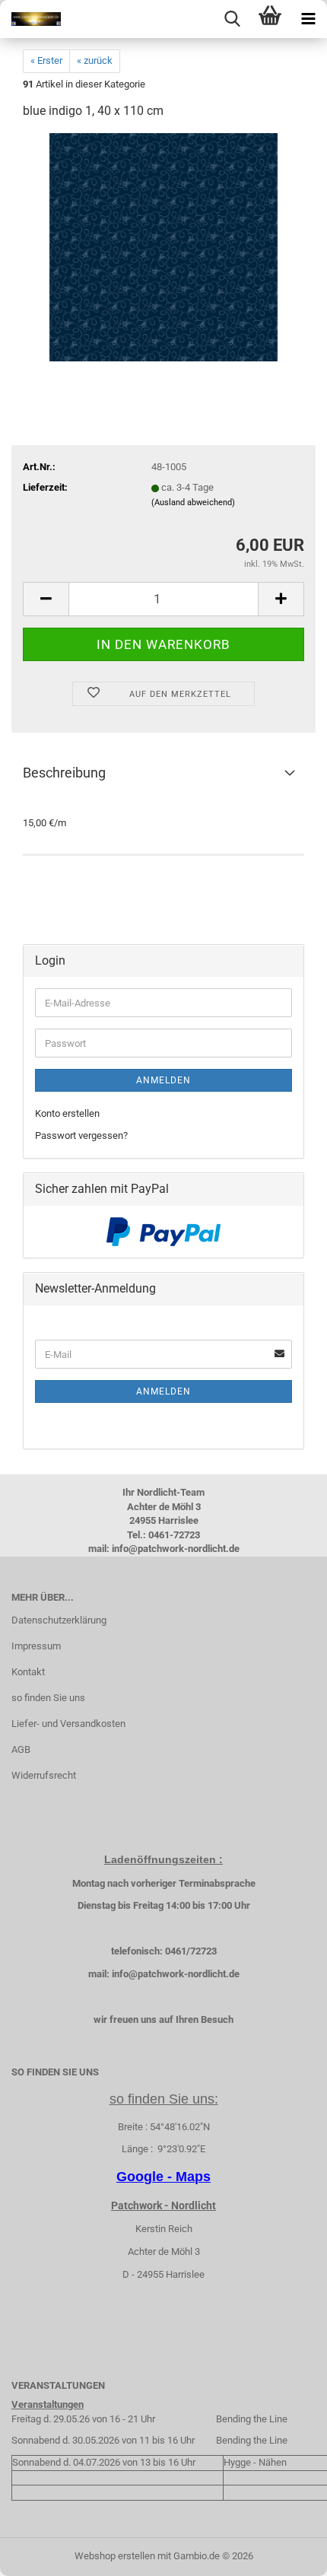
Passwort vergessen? (81, 1135)
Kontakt (28, 1672)
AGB (21, 1749)
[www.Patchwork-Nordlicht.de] (30, 19)
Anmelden (163, 1080)
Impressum (36, 1646)
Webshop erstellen (115, 2556)
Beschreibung (64, 773)
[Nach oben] (285, 2553)
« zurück (95, 60)
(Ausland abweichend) (193, 502)
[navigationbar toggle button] (308, 19)
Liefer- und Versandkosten (68, 1724)
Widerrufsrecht (44, 1775)
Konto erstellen (67, 1113)
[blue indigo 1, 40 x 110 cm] (163, 247)
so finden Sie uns (48, 1698)
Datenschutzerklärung (59, 1620)
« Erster (46, 60)
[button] (46, 599)
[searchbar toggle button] (232, 19)
